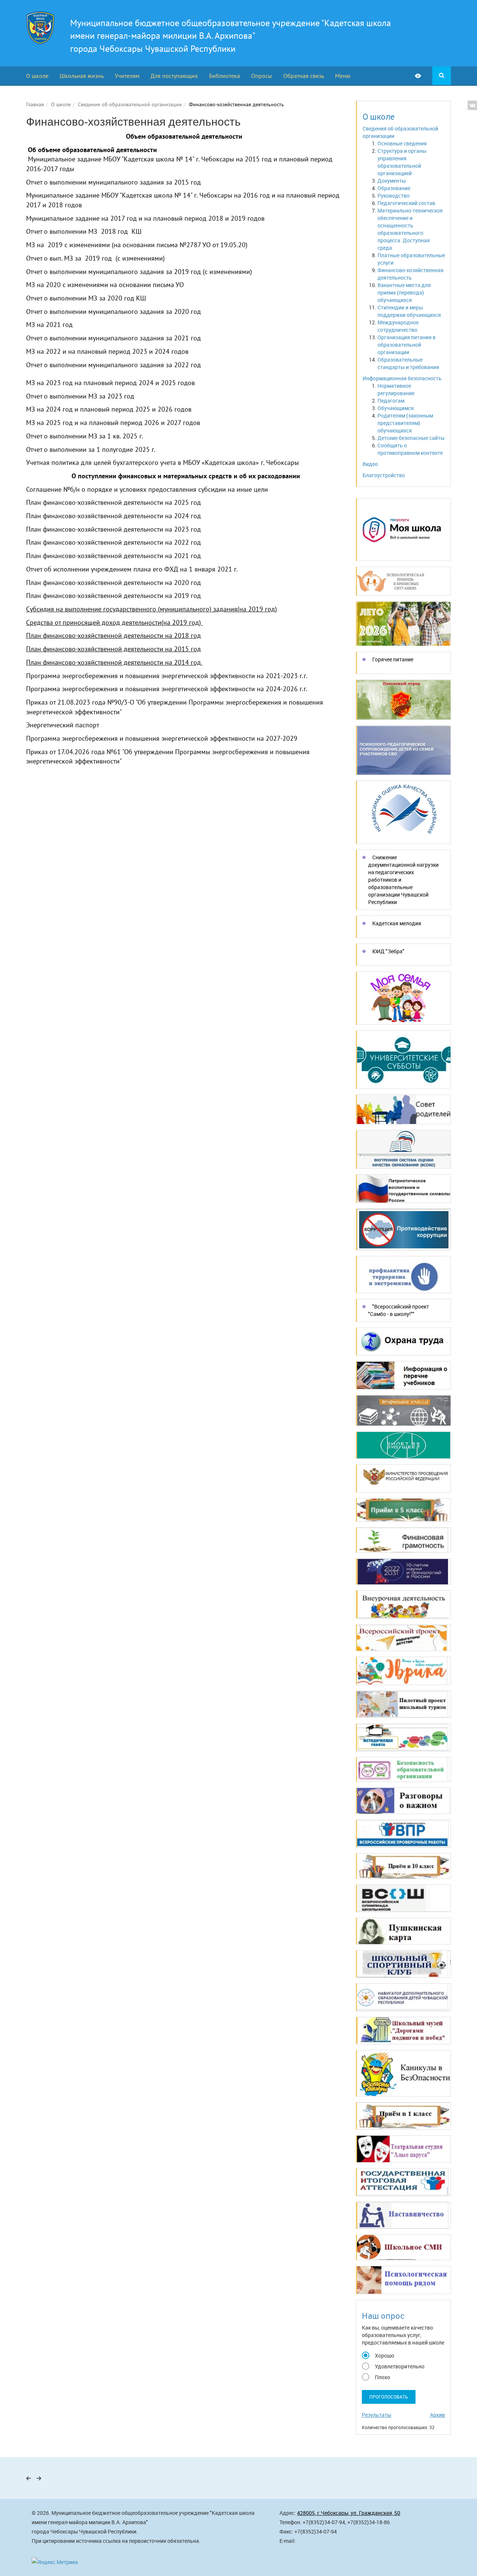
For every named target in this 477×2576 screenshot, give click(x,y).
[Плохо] (366, 2376)
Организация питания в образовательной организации (407, 345)
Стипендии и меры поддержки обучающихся (409, 311)
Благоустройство (384, 475)
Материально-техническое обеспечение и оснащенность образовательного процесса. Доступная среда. (410, 229)
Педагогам (391, 401)
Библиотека (225, 76)
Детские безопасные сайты (411, 438)
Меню (343, 76)
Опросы (262, 76)
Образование (394, 188)
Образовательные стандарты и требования (408, 363)
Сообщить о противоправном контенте (410, 449)
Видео (370, 464)
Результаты (377, 2415)
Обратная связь (304, 76)
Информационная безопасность (402, 378)
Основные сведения (402, 143)
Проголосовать (389, 2397)
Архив (437, 2415)
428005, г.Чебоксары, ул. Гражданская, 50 (349, 2513)
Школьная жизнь (82, 76)
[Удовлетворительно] (366, 2365)
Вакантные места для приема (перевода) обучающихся (404, 292)
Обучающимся (396, 408)
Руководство (394, 196)
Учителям (127, 76)
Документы (392, 181)
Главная (35, 104)
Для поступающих (174, 76)
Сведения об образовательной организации (130, 104)
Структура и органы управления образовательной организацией (402, 162)
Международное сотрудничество (398, 326)
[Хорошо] (366, 2355)
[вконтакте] (472, 105)
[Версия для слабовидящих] (424, 76)
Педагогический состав (406, 203)
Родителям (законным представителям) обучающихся (405, 423)
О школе (37, 76)
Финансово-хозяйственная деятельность (410, 274)
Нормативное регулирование (396, 389)
